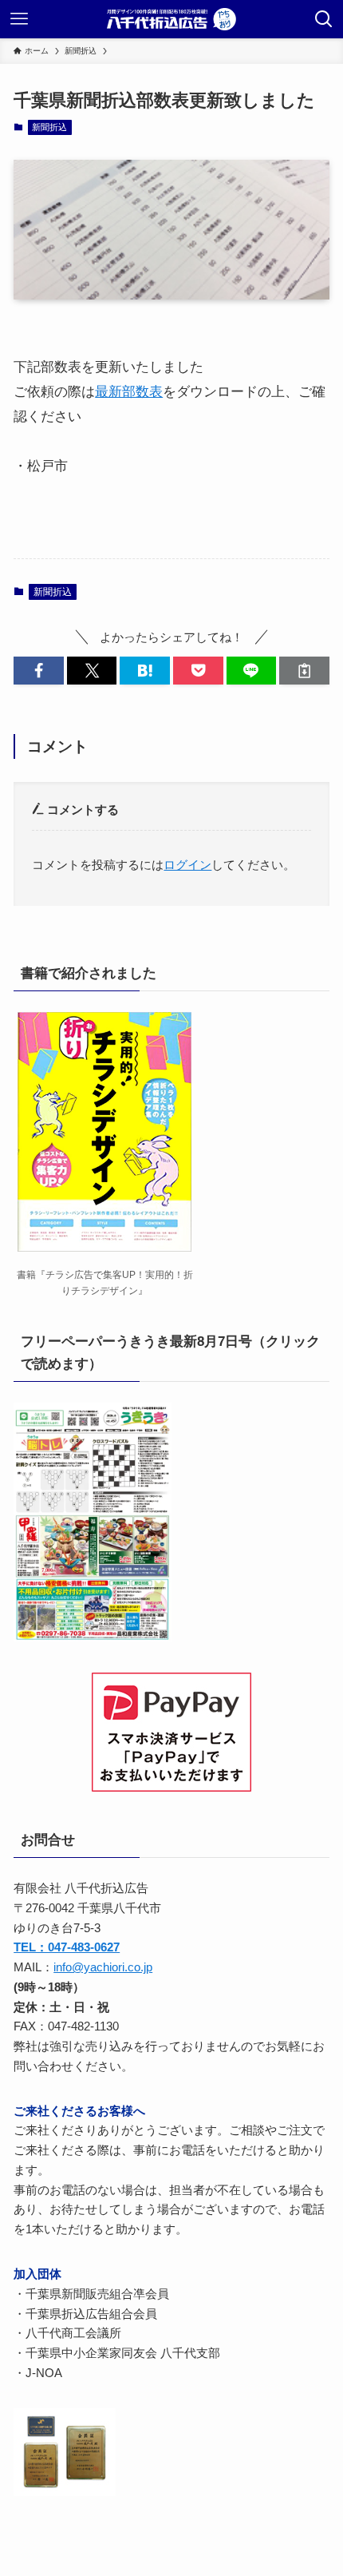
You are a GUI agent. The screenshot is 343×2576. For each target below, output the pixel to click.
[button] (39, 671)
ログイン (187, 865)
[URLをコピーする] (304, 671)
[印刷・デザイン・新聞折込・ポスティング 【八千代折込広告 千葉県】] (171, 19)
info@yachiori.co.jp (103, 1967)
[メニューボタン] (19, 19)
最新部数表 (129, 391)
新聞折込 (49, 127)
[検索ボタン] (324, 19)
